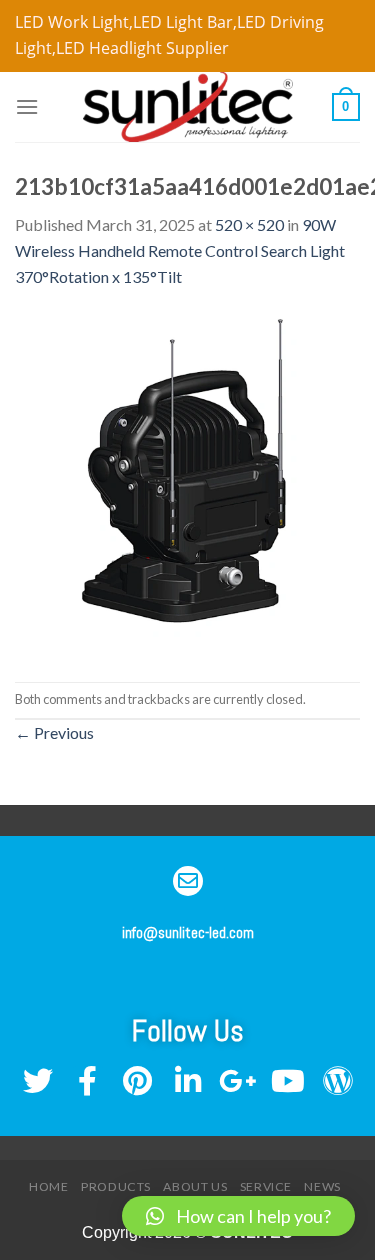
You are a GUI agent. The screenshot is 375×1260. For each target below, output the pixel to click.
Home (48, 1186)
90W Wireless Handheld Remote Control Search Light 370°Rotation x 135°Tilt (180, 250)
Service (266, 1186)
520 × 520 (249, 224)
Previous (54, 732)
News (322, 1186)
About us (195, 1186)
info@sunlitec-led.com (188, 932)
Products (116, 1186)
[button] (238, 1216)
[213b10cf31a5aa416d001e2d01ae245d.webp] (187, 483)
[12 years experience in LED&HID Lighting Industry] (188, 107)
